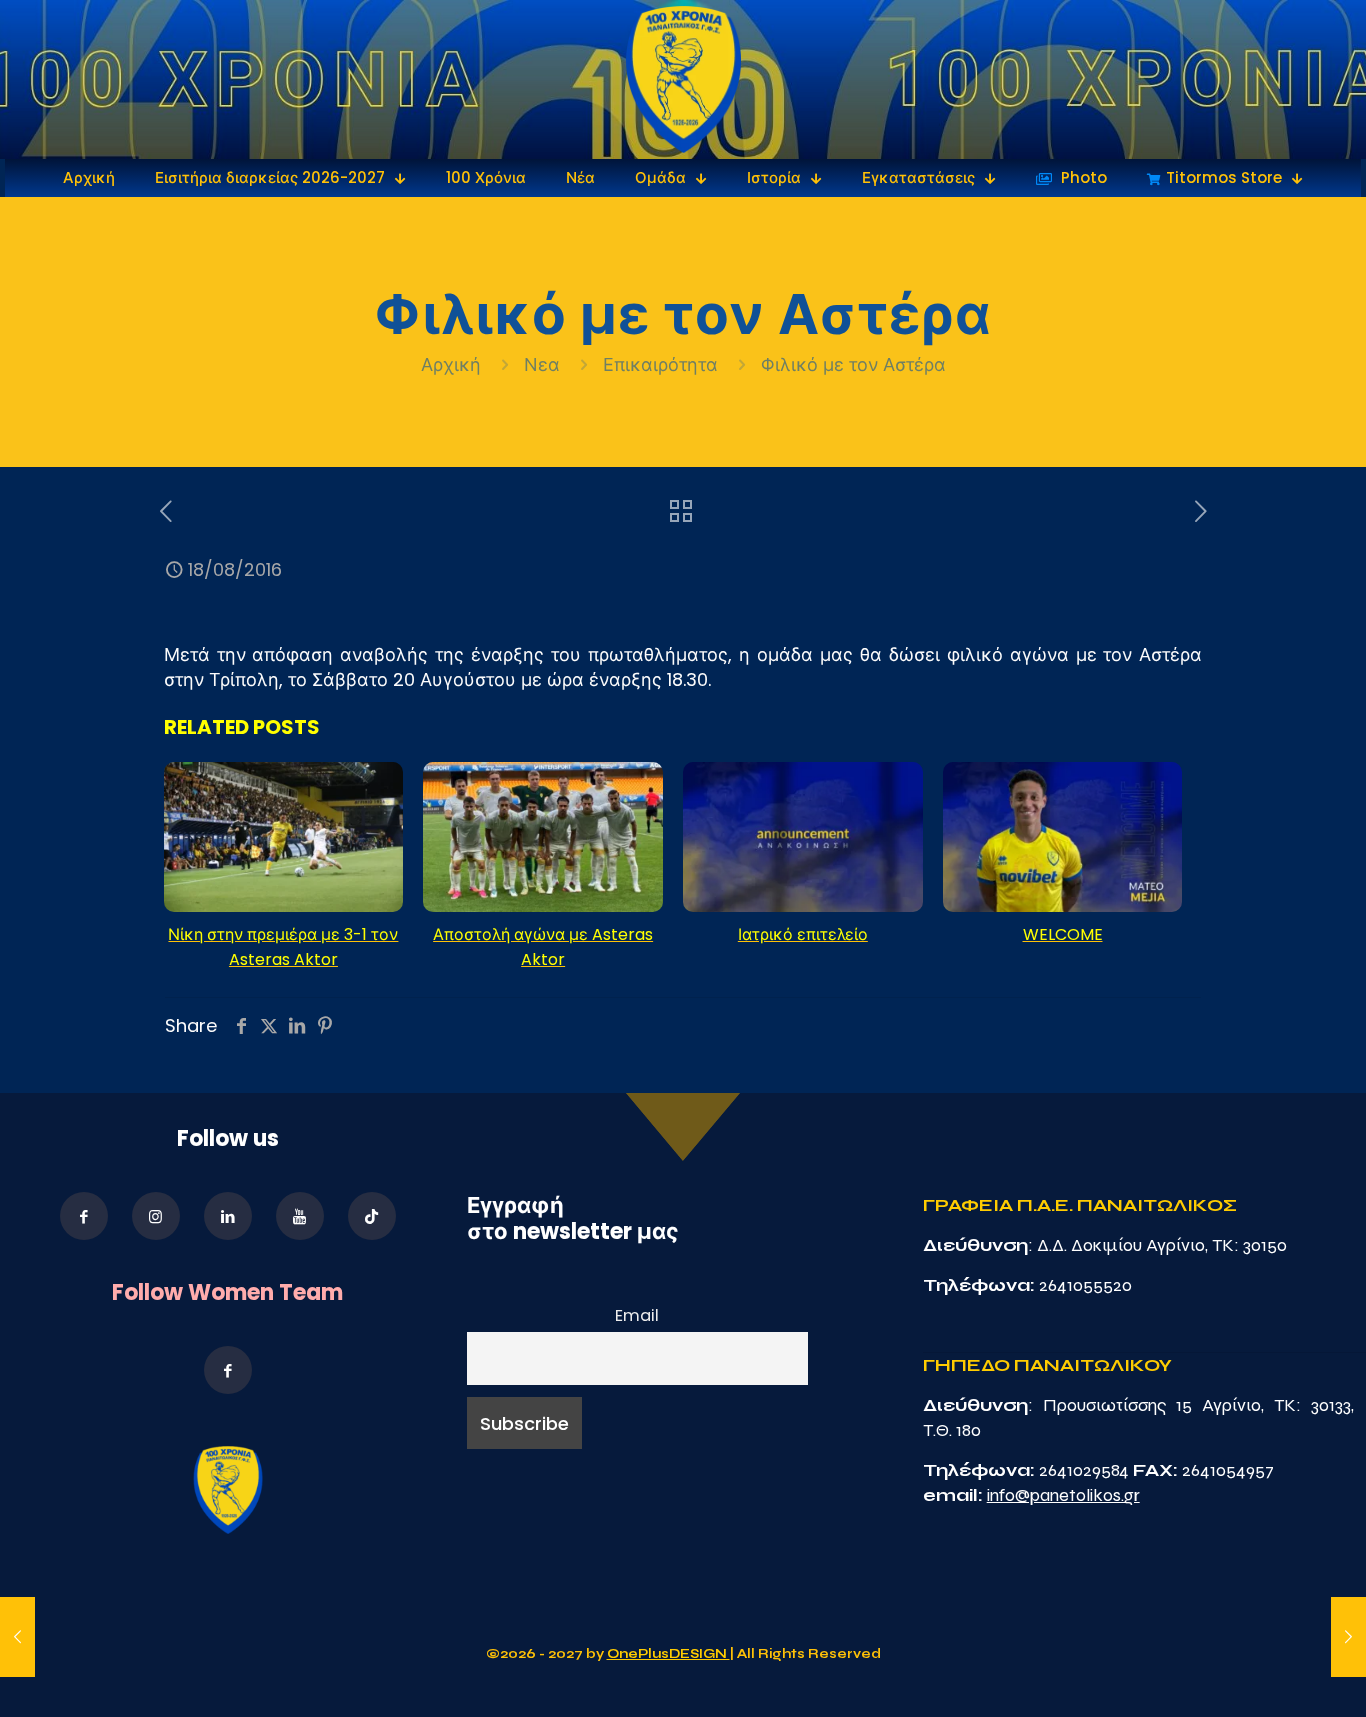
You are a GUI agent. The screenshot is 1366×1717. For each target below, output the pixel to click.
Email (637, 1315)
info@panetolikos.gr (1063, 1495)
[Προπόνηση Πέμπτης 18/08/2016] (1348, 1637)
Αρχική (453, 364)
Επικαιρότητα (660, 364)
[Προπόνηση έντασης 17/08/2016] (17, 1637)
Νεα (542, 364)
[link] (683, 79)
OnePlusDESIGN (668, 1654)
